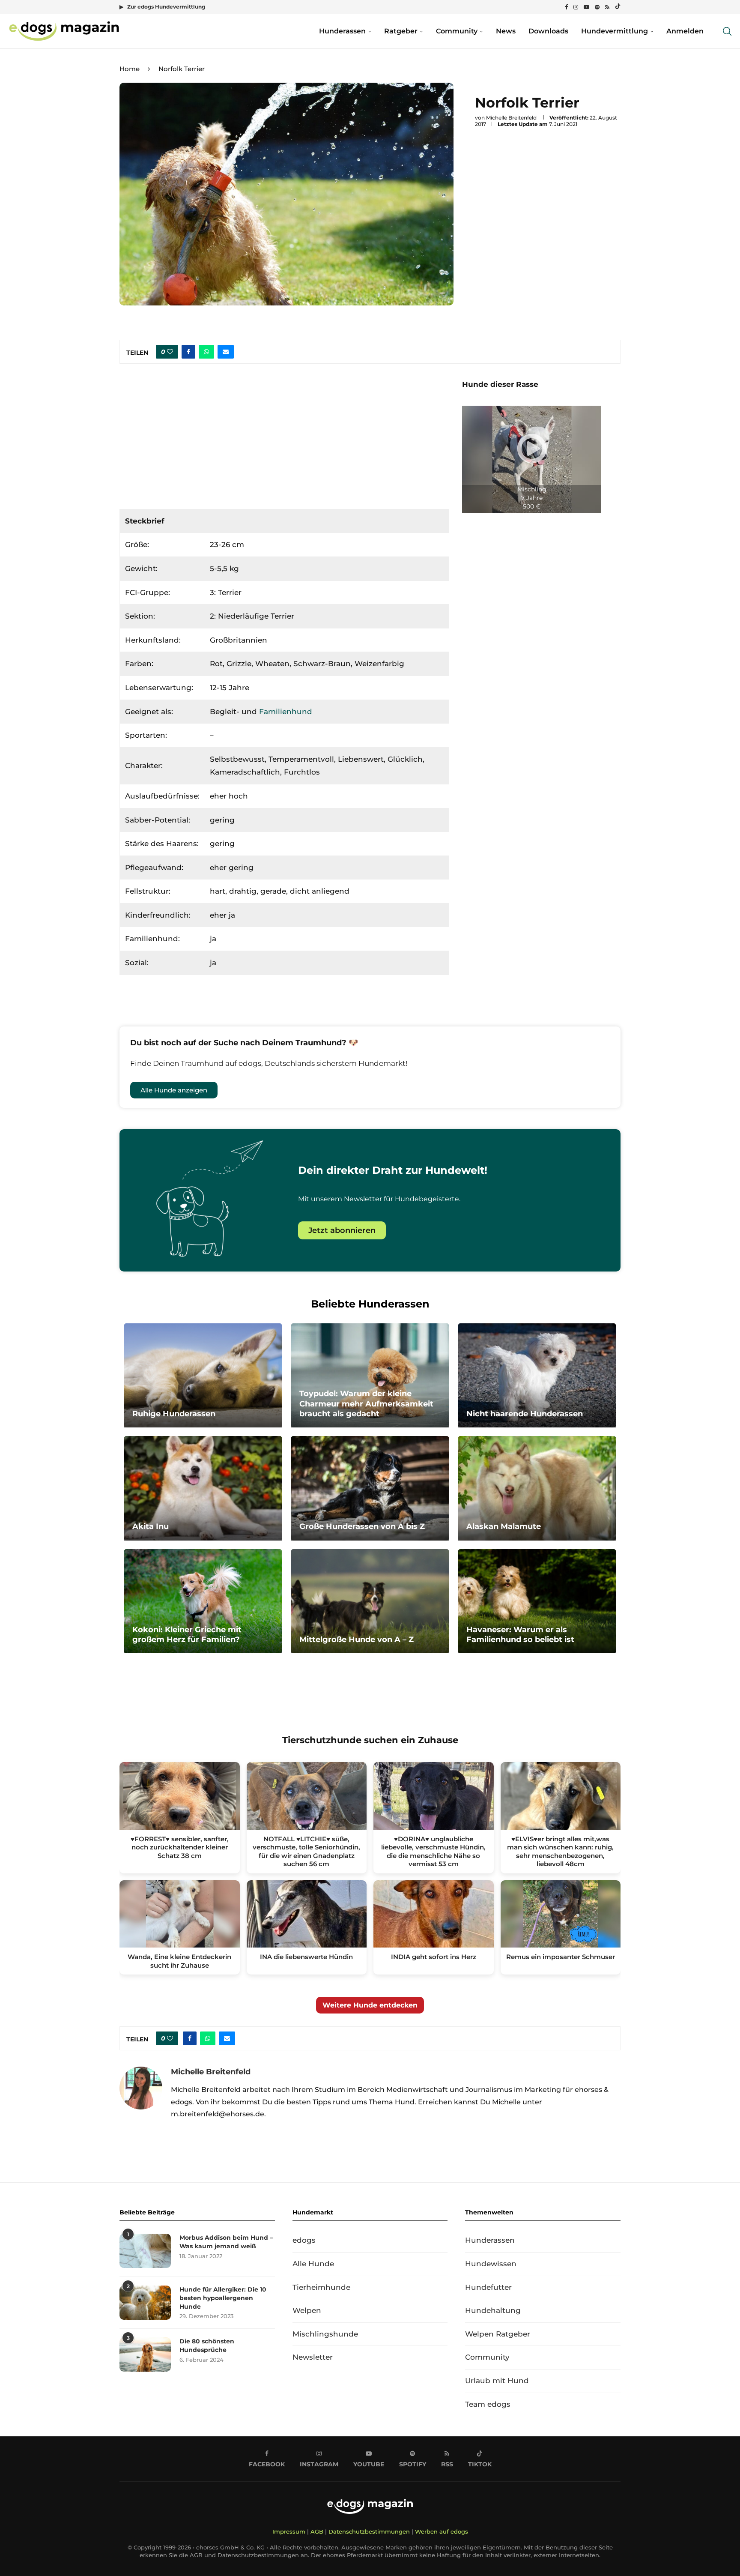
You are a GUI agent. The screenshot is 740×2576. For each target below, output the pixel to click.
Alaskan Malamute (504, 1526)
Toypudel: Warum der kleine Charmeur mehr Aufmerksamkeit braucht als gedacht (366, 1404)
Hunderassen (342, 31)
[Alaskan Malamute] (537, 1488)
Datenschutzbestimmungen (369, 2531)
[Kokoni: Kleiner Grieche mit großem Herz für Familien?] (203, 1601)
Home (130, 69)
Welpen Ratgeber (498, 2334)
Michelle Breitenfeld (511, 118)
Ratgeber (401, 31)
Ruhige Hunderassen (174, 1414)
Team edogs (488, 2404)
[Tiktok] (618, 7)
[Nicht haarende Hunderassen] (537, 1376)
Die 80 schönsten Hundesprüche (207, 2346)
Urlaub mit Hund (497, 2381)
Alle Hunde (313, 2264)
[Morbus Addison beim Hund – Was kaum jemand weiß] (145, 2251)
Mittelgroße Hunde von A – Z (357, 1640)
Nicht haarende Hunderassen (525, 1414)
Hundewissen (491, 2264)
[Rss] (607, 7)
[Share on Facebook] (188, 352)
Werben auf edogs (442, 2531)
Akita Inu (151, 1526)
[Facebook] (566, 7)
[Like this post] (170, 352)
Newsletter (313, 2357)
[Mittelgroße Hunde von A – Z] (370, 1601)
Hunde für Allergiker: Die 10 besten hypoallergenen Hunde (223, 2298)
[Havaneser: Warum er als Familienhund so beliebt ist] (537, 1601)
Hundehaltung (493, 2310)
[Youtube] (586, 7)
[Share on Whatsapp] (206, 352)
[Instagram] (576, 7)
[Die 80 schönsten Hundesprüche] (145, 2355)
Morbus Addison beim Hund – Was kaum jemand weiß (226, 2242)
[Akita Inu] (203, 1488)
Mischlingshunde (325, 2334)
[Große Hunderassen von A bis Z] (370, 1488)
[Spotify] (597, 7)
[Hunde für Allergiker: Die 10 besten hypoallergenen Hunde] (145, 2303)
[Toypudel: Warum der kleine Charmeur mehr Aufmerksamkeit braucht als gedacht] (370, 1376)
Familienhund (286, 712)
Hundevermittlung (615, 31)
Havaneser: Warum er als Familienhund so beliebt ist (520, 1635)
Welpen (307, 2310)
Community (457, 31)
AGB (317, 2531)
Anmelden (685, 31)
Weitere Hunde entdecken (370, 2005)
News (506, 31)
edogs (304, 2240)
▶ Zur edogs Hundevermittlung (162, 7)
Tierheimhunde (321, 2287)
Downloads (548, 31)
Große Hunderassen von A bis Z (362, 1526)
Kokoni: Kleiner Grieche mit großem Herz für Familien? (187, 1635)
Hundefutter (488, 2287)
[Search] (727, 31)
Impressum (289, 2531)
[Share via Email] (226, 352)
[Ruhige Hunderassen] (203, 1376)
